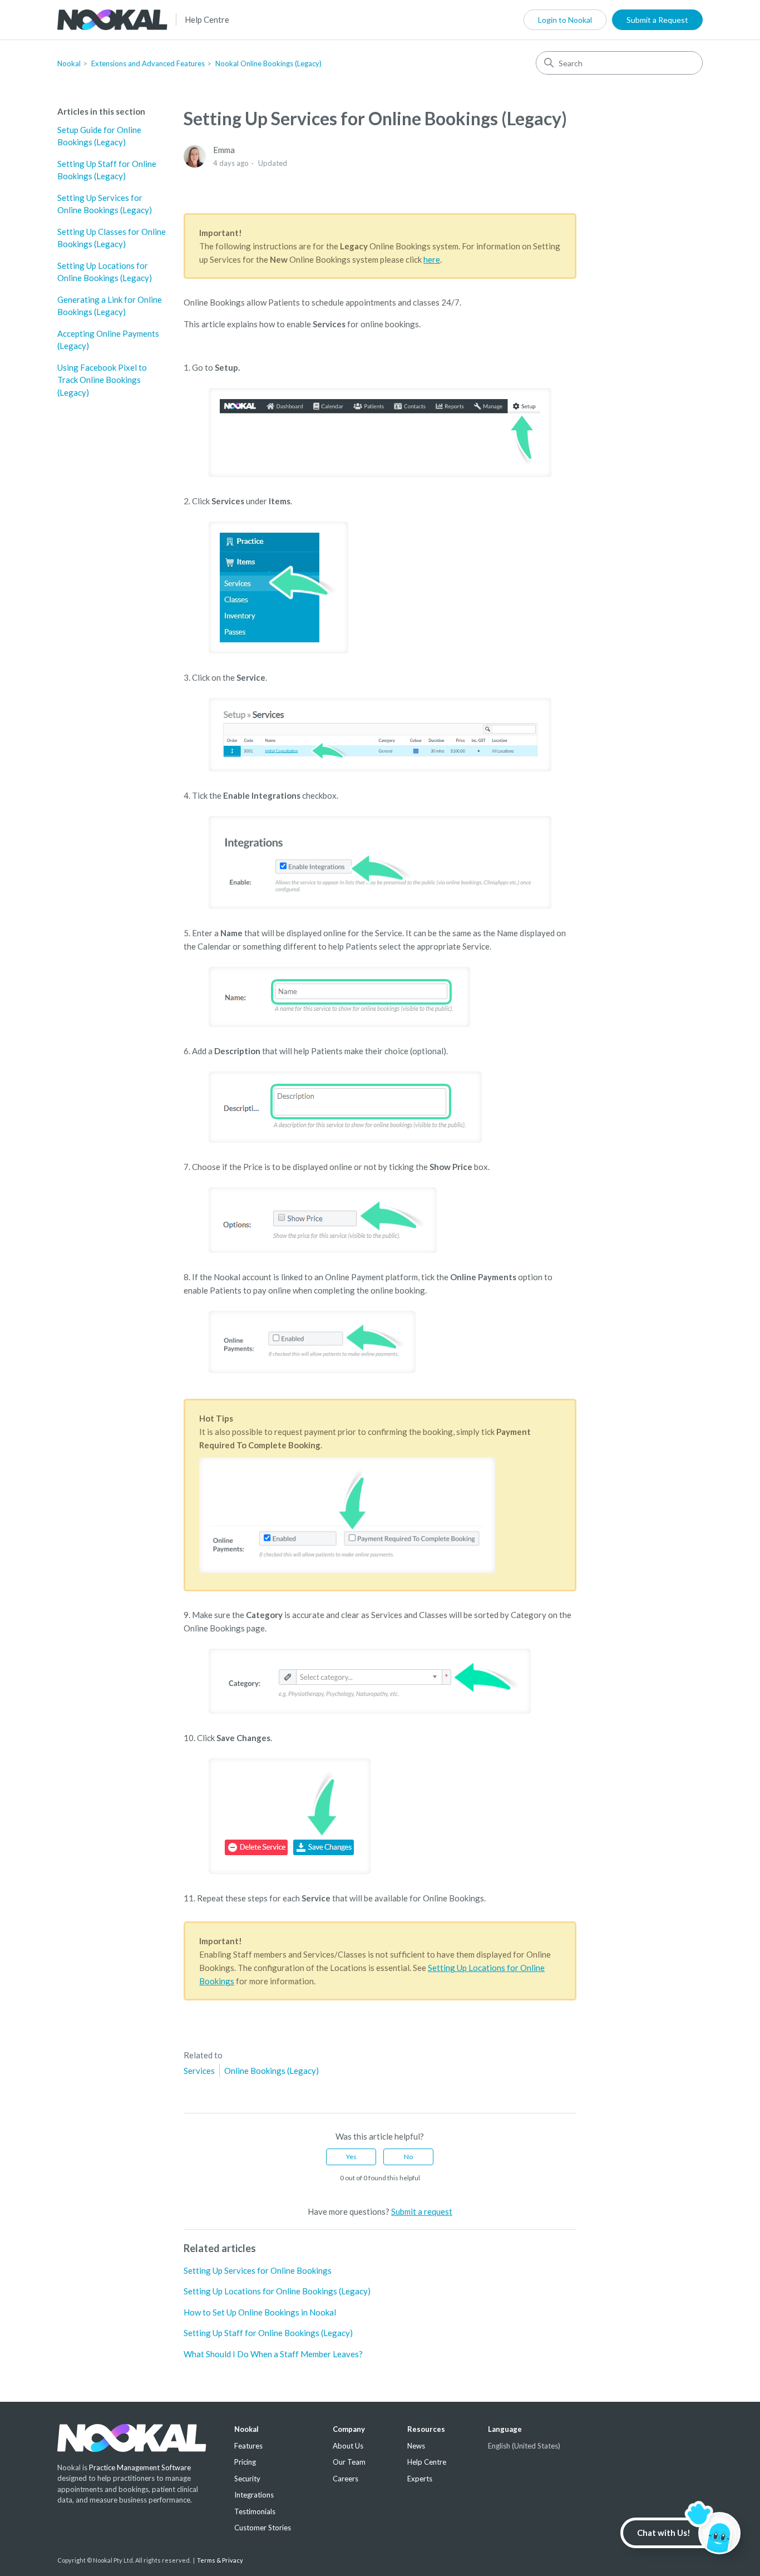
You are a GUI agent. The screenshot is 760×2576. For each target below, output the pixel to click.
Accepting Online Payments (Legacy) (108, 340)
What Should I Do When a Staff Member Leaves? (273, 2354)
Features (248, 2446)
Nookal (69, 63)
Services (199, 2071)
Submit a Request (657, 20)
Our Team (349, 2462)
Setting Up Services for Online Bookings (258, 2270)
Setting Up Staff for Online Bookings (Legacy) (107, 170)
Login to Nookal (565, 20)
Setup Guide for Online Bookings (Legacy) (99, 136)
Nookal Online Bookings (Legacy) (268, 63)
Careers (346, 2479)
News (416, 2446)
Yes (351, 2157)
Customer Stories (263, 2528)
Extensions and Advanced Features (148, 63)
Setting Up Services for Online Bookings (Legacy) (105, 204)
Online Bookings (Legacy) (272, 2071)
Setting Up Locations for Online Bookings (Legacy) (105, 272)
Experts (420, 2479)
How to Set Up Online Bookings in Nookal (260, 2312)
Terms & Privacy (220, 2560)
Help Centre (207, 19)
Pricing (245, 2462)
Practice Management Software (140, 2467)
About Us (348, 2446)
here (432, 259)
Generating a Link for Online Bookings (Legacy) (110, 306)
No (408, 2157)
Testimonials (255, 2511)
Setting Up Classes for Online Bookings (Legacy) (112, 238)
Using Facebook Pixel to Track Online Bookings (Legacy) (102, 380)
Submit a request (422, 2211)
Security (247, 2479)
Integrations (254, 2495)
